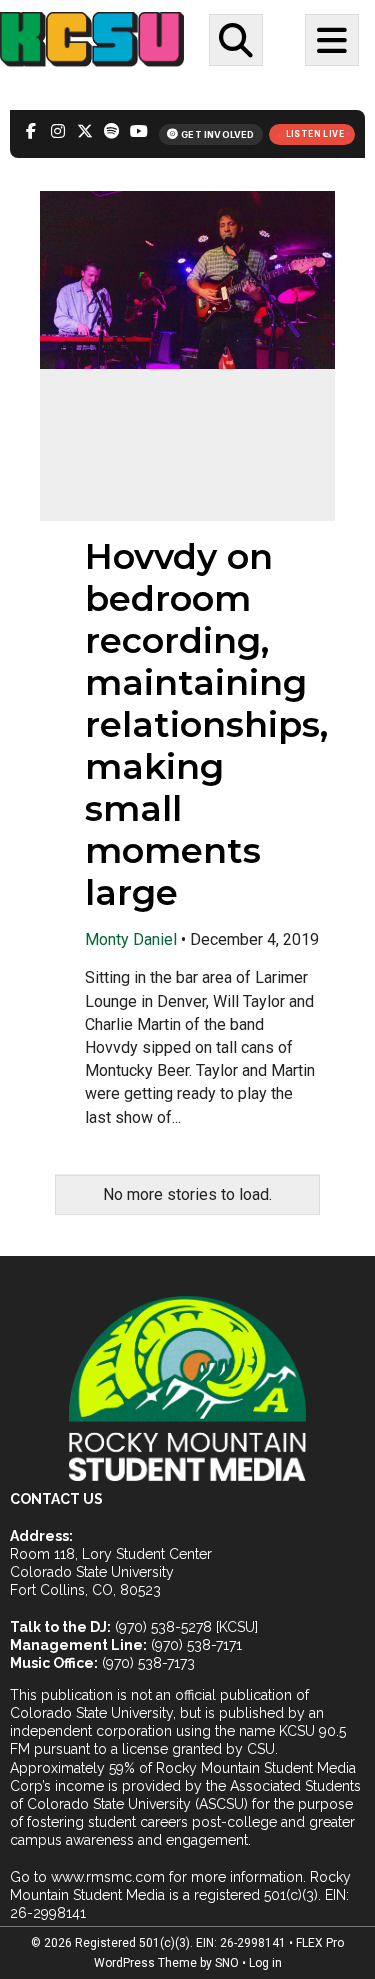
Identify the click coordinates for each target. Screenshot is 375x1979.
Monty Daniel (131, 939)
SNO (227, 1963)
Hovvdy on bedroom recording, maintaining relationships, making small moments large (206, 724)
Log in (265, 1963)
